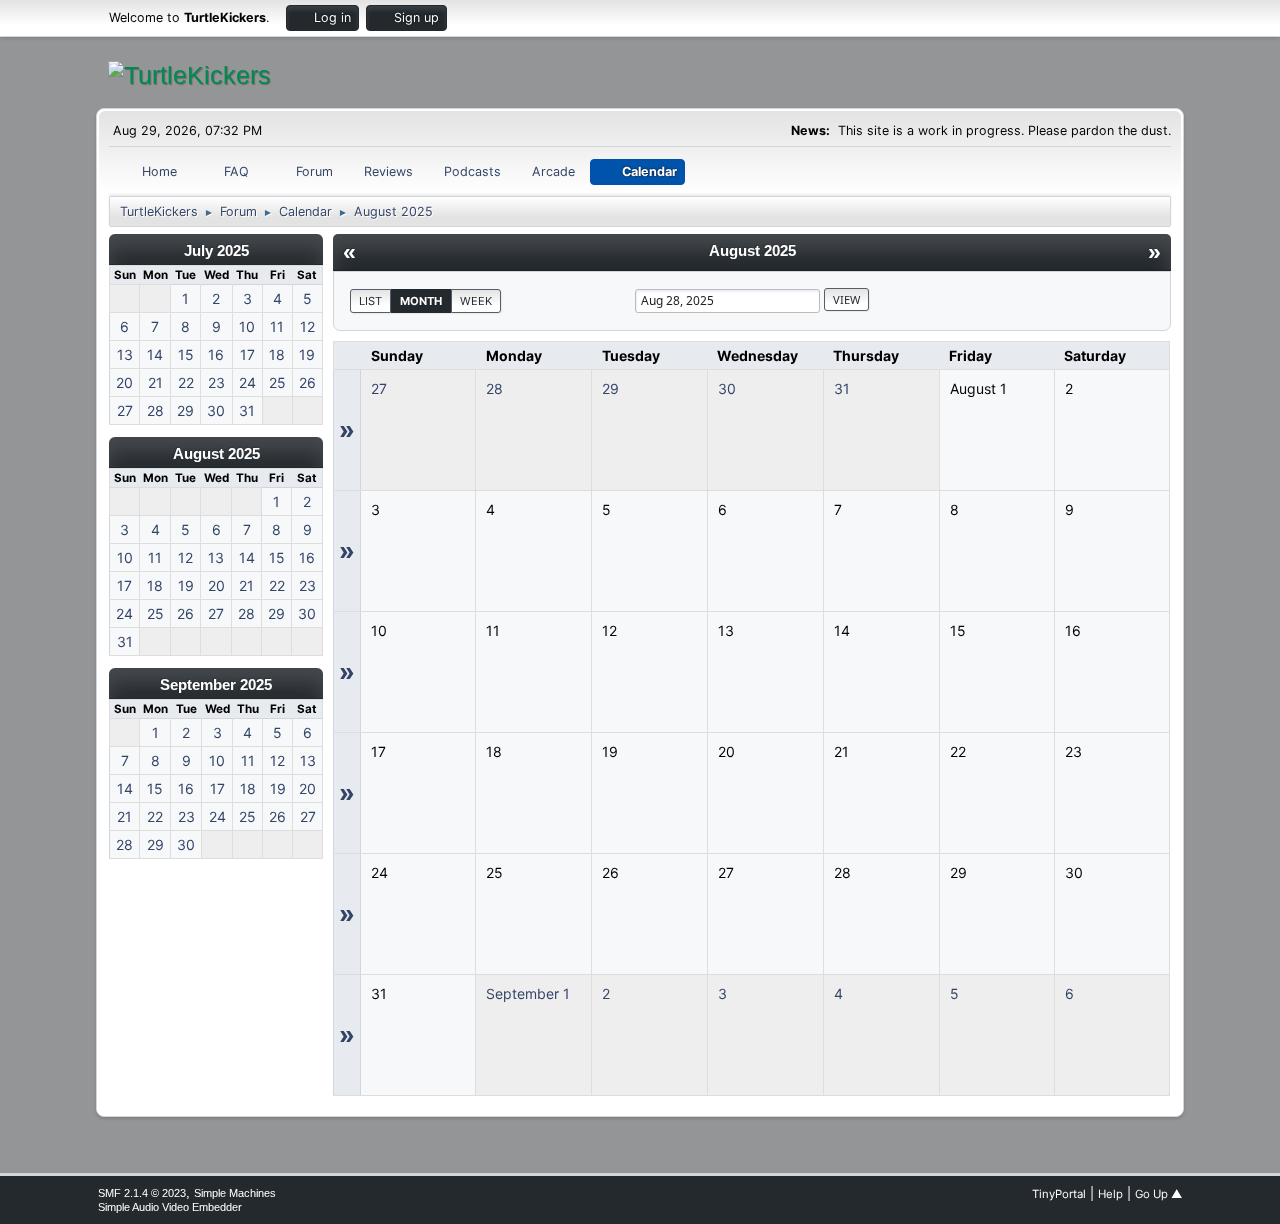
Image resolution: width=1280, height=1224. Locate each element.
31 (842, 388)
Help (1110, 1194)
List (370, 301)
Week (476, 301)
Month (421, 301)
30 (727, 388)
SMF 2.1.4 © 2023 (142, 1193)
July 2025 (216, 250)
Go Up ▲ (1158, 1194)
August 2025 (216, 453)
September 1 (528, 993)
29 (610, 388)
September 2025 (216, 684)
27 (379, 388)
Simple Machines (235, 1193)
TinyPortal (1059, 1194)
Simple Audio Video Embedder (170, 1207)
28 (494, 388)
